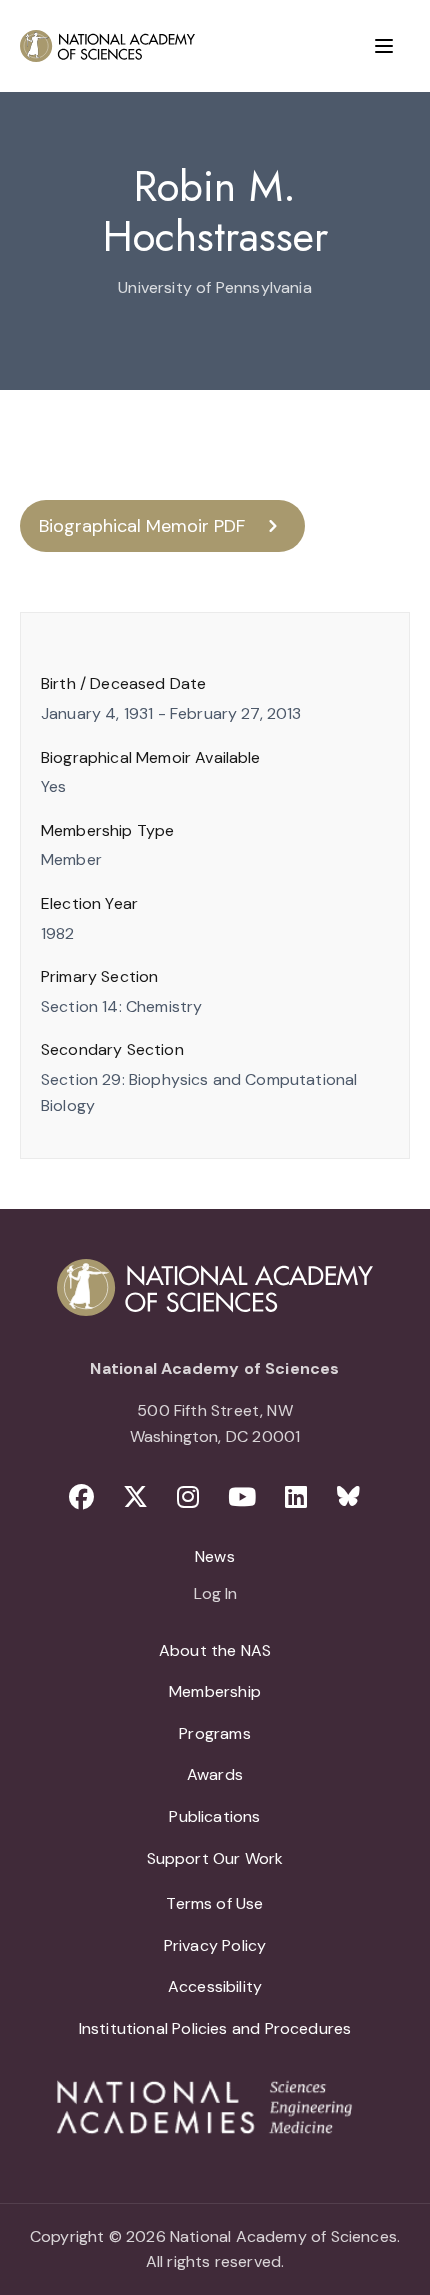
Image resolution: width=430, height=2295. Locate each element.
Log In (215, 1595)
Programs (214, 1733)
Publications (214, 1816)
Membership (215, 1691)
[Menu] (384, 46)
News (215, 1556)
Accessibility (215, 1986)
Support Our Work (215, 1858)
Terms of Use (214, 1903)
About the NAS (215, 1650)
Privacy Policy (215, 1945)
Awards (215, 1774)
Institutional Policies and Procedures (215, 2028)
